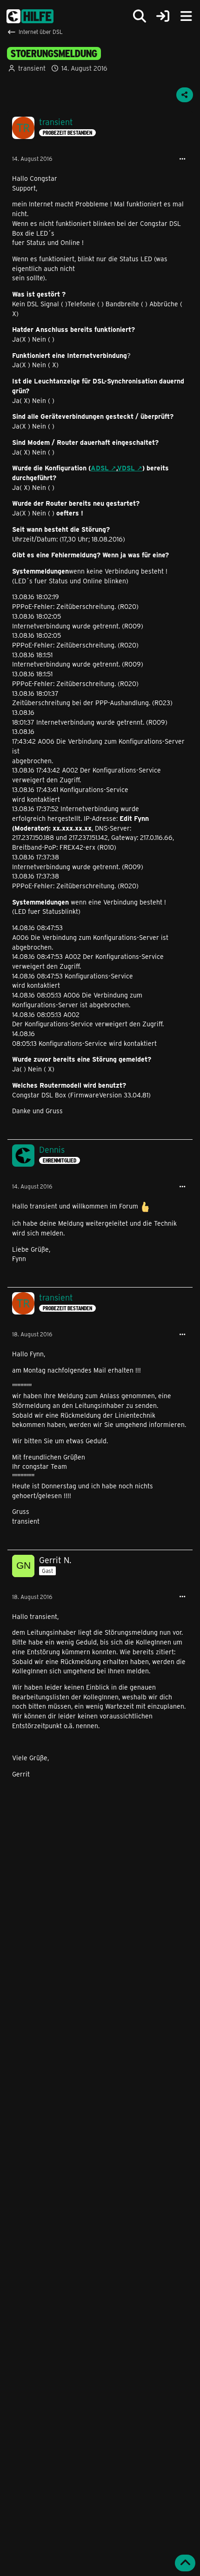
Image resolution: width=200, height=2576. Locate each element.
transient (32, 68)
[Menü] (186, 16)
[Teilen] (185, 95)
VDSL (126, 468)
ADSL (100, 468)
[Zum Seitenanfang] (185, 2563)
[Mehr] (182, 159)
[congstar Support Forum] (30, 16)
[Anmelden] (163, 17)
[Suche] (140, 16)
